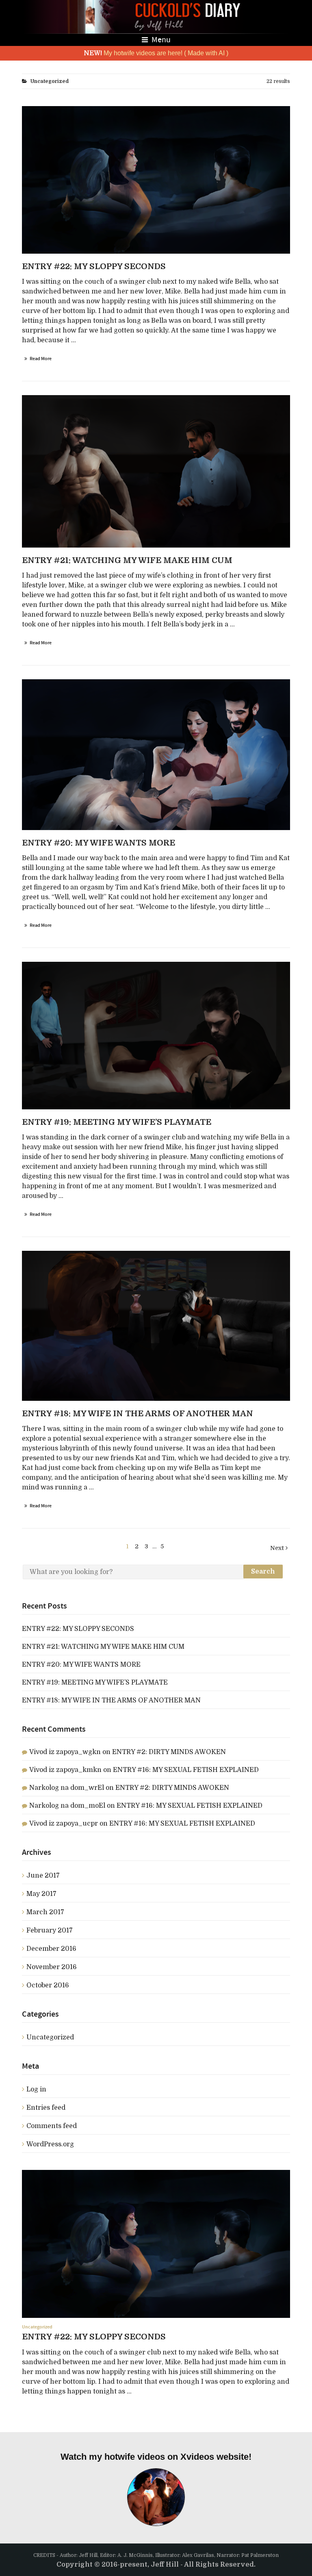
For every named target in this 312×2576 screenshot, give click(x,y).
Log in (36, 2089)
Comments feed (52, 2126)
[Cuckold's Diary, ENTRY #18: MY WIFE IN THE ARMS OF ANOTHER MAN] (156, 1326)
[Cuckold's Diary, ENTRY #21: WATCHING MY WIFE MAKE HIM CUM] (156, 755)
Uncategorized (50, 2037)
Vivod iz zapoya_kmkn (65, 1770)
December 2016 (51, 1949)
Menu (160, 40)
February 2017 (50, 1930)
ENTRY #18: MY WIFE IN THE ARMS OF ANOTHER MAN (111, 1700)
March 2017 (45, 1912)
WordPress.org (50, 2144)
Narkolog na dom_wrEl (67, 1788)
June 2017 (43, 1876)
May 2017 (41, 1894)
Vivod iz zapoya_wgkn (65, 1752)
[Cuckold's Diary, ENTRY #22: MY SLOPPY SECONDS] (156, 180)
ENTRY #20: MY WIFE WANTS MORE (81, 1665)
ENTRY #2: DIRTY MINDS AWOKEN (169, 1752)
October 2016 (48, 1985)
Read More (41, 359)
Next (278, 1548)
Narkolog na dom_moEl (67, 1806)
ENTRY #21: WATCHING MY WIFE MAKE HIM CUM (103, 1647)
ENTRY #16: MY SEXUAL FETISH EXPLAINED (186, 1770)
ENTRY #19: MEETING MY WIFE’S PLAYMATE (95, 1683)
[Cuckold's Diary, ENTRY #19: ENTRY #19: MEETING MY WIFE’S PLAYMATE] (156, 1036)
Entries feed (46, 2108)
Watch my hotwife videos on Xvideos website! (156, 2457)
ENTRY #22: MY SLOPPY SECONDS (78, 1629)
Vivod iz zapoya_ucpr (64, 1824)
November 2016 (52, 1967)
